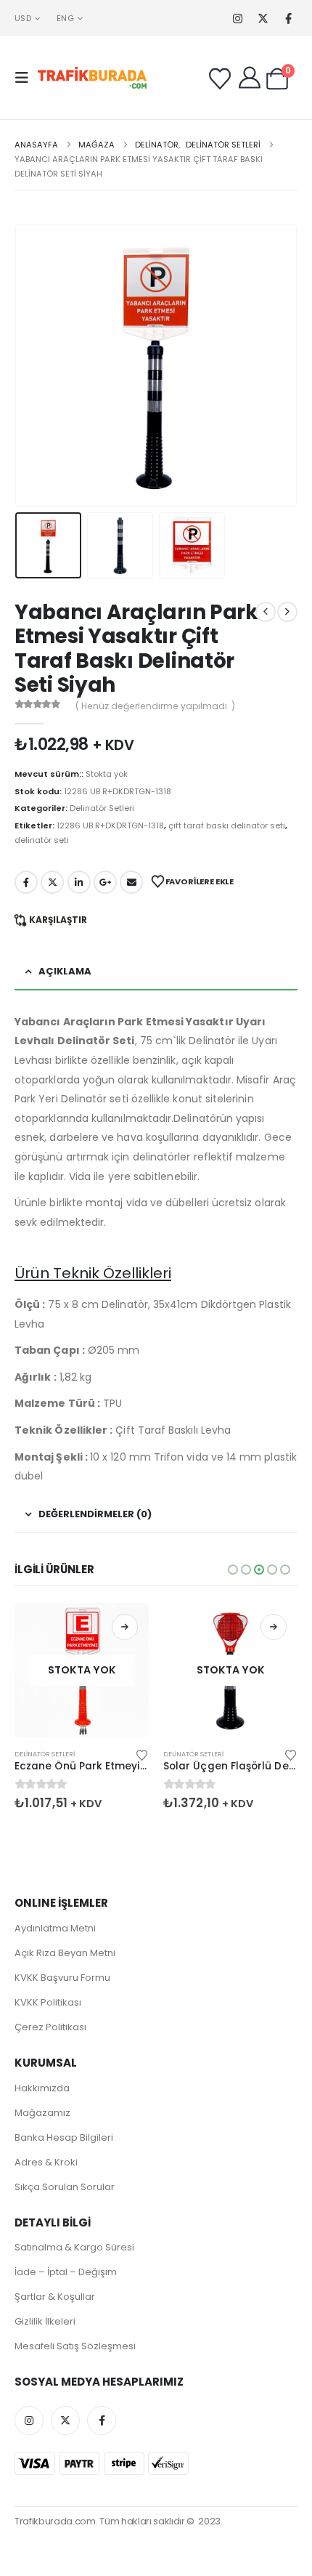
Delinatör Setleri (102, 808)
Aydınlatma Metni (55, 1928)
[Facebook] (288, 19)
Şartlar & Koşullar (55, 2297)
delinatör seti (42, 840)
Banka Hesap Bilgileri (64, 2137)
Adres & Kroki (46, 2162)
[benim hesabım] (250, 78)
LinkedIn (79, 882)
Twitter (52, 882)
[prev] (266, 612)
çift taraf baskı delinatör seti (227, 825)
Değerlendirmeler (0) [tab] (95, 1514)
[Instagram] (238, 19)
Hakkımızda (42, 2088)
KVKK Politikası (48, 2002)
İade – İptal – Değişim (66, 2272)
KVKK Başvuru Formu (62, 1978)
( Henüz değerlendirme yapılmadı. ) (155, 706)
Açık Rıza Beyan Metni (65, 1953)
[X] (263, 19)
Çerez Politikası (50, 2027)
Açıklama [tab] (65, 971)
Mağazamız (42, 2113)
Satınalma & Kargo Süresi (74, 2247)
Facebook (26, 882)
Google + (105, 882)
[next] (287, 612)
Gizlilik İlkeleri (45, 2321)
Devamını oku (125, 1627)
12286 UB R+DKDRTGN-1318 (110, 825)
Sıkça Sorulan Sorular (65, 2187)
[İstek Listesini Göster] (220, 79)
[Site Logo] (92, 78)
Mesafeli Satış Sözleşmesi (75, 2346)
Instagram (29, 2420)
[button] (26, 78)
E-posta (131, 882)
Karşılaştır (58, 920)
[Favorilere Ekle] (142, 1754)
